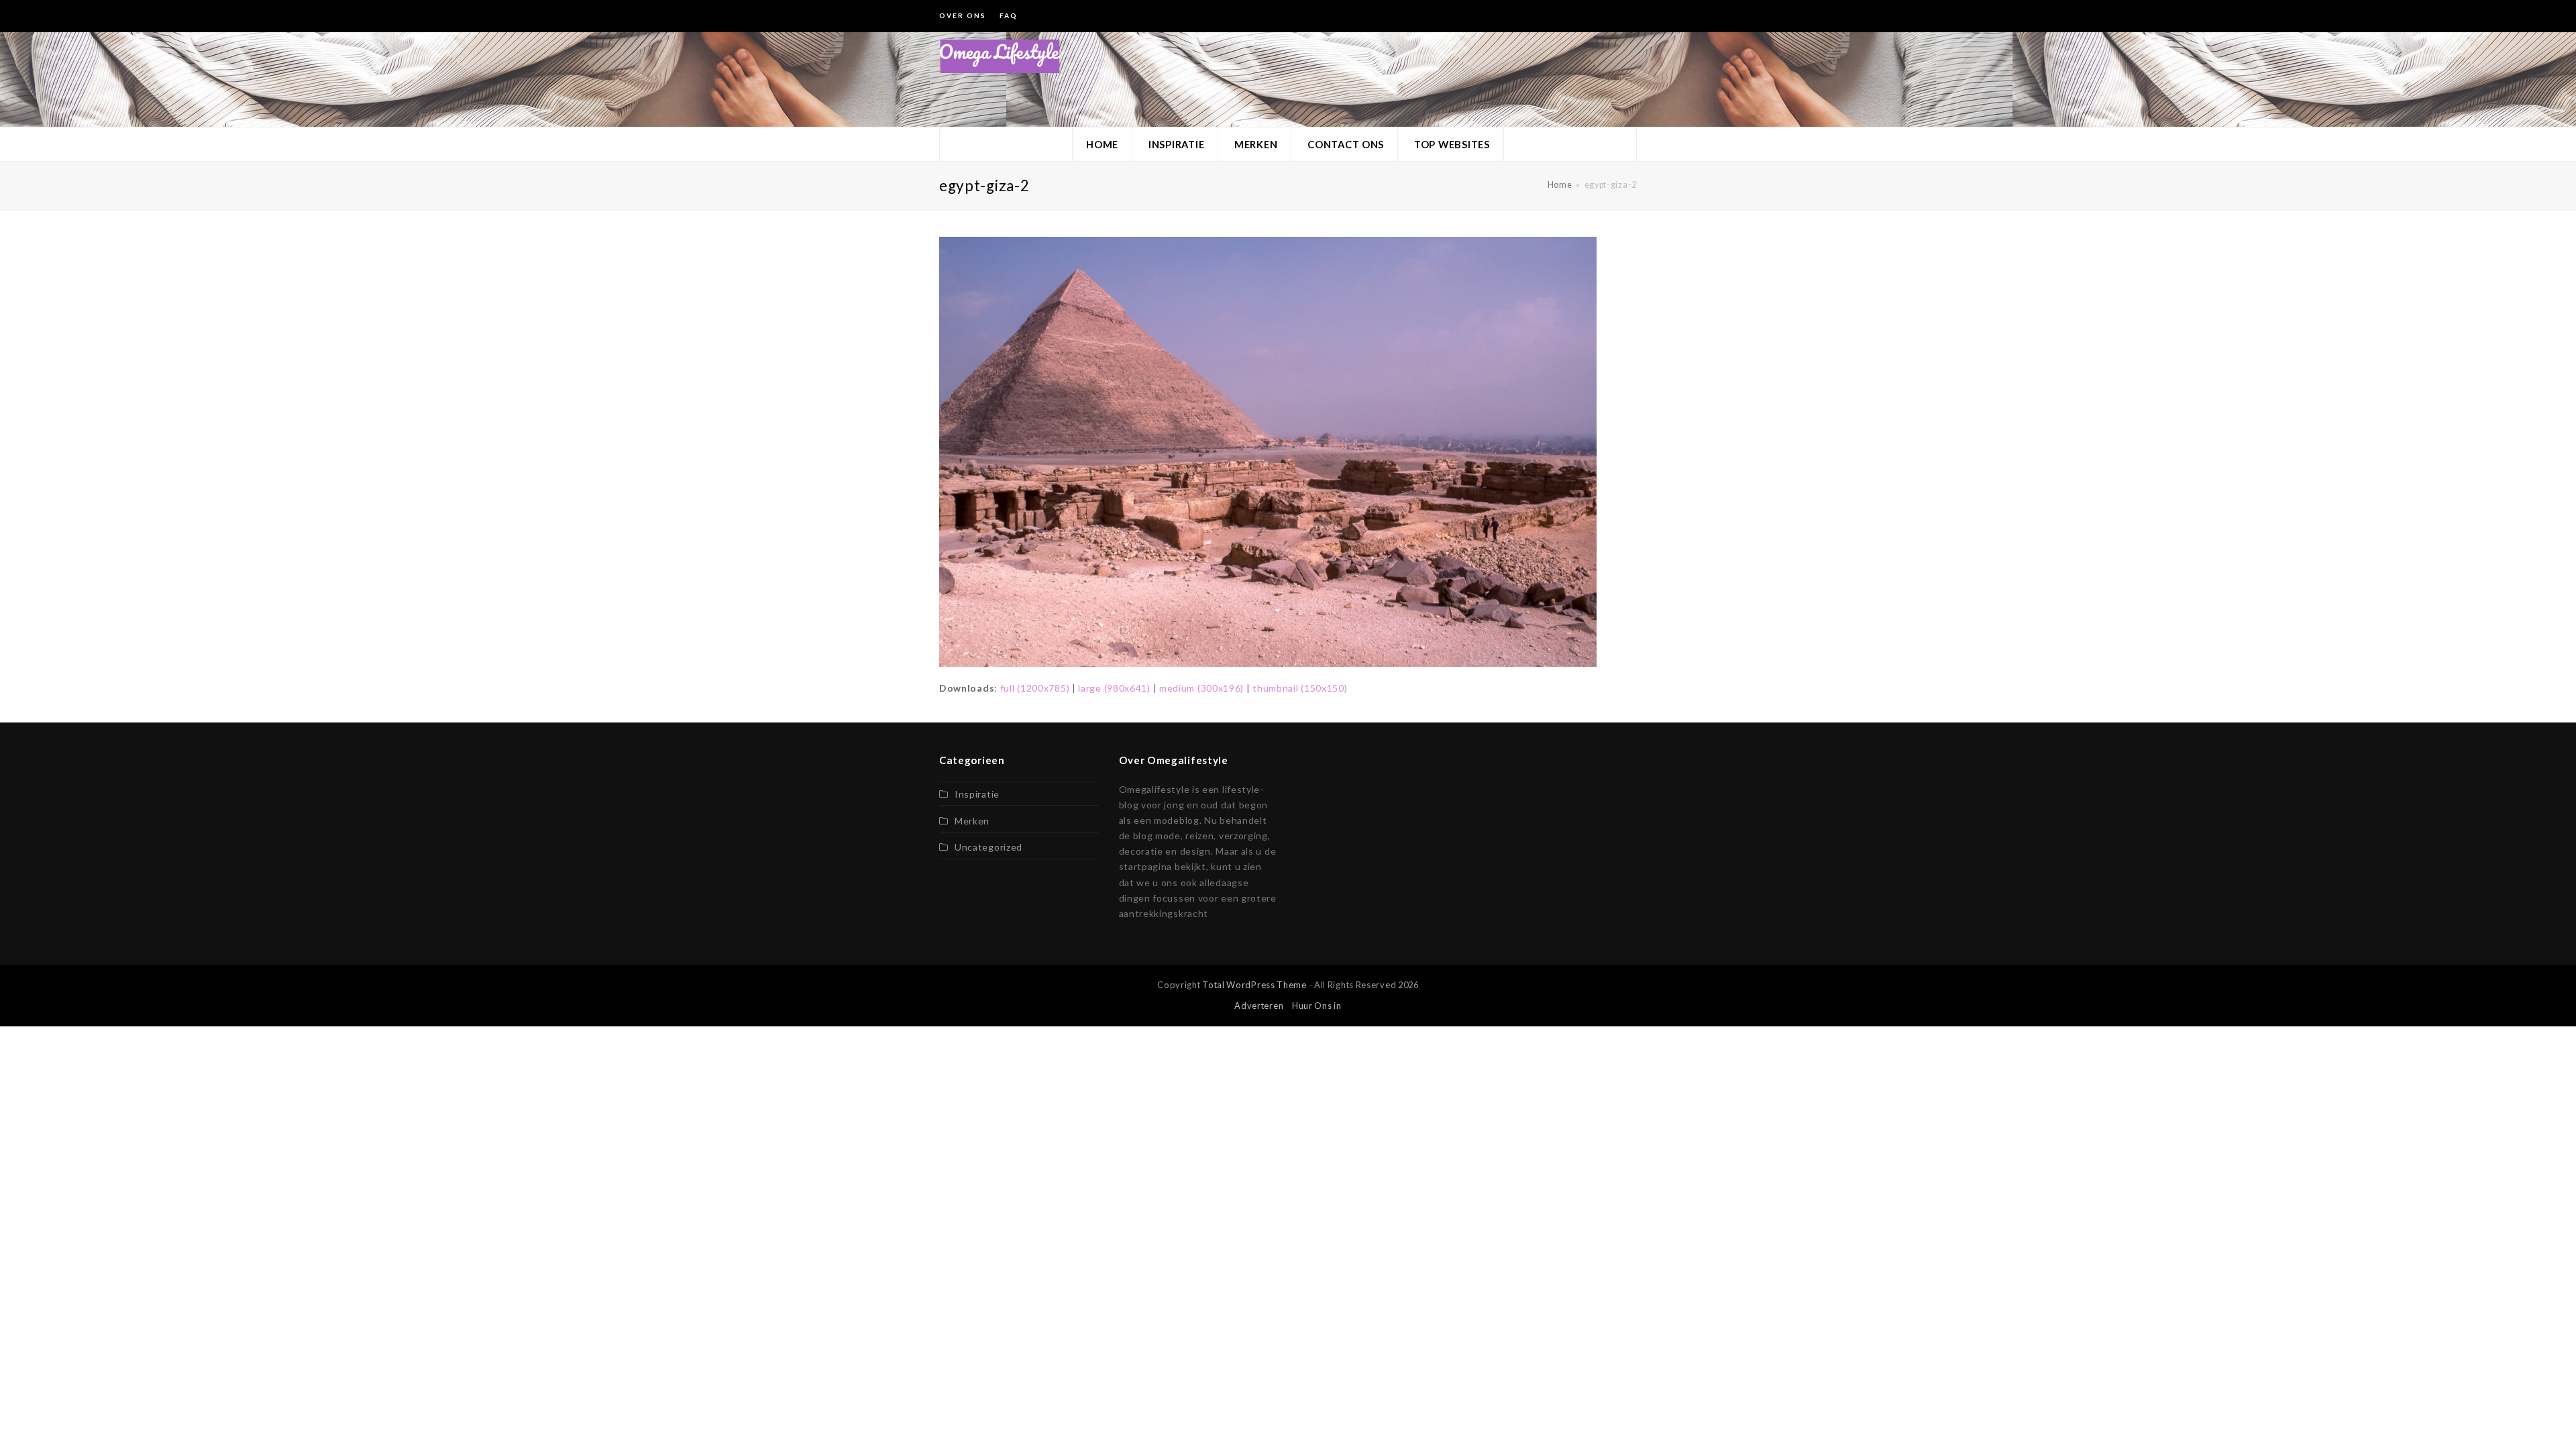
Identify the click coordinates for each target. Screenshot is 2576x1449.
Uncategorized (988, 847)
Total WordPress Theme (1254, 985)
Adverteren (1259, 1006)
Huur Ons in (1317, 1006)
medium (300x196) (1201, 688)
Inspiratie (977, 794)
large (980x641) (1114, 688)
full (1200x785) (1035, 688)
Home (1560, 185)
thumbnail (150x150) (1300, 688)
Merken (972, 821)
